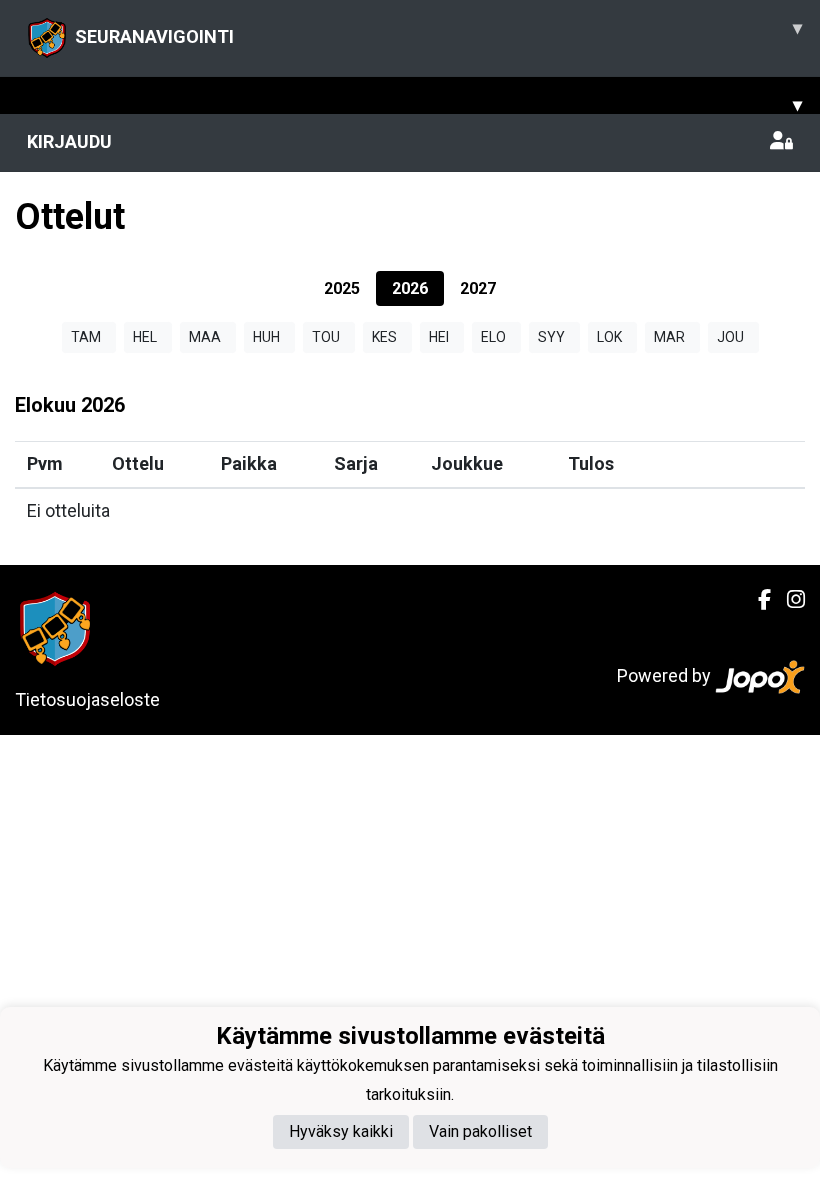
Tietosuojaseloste (87, 699)
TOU (326, 337)
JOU (730, 337)
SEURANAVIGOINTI (438, 32)
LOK (609, 337)
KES (384, 337)
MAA (205, 337)
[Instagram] (788, 600)
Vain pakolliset (480, 1131)
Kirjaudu (69, 141)
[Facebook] (756, 600)
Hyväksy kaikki (341, 1131)
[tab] (342, 288)
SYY (551, 337)
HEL (145, 337)
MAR (669, 337)
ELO (493, 337)
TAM (86, 337)
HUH (266, 337)
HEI (439, 337)
